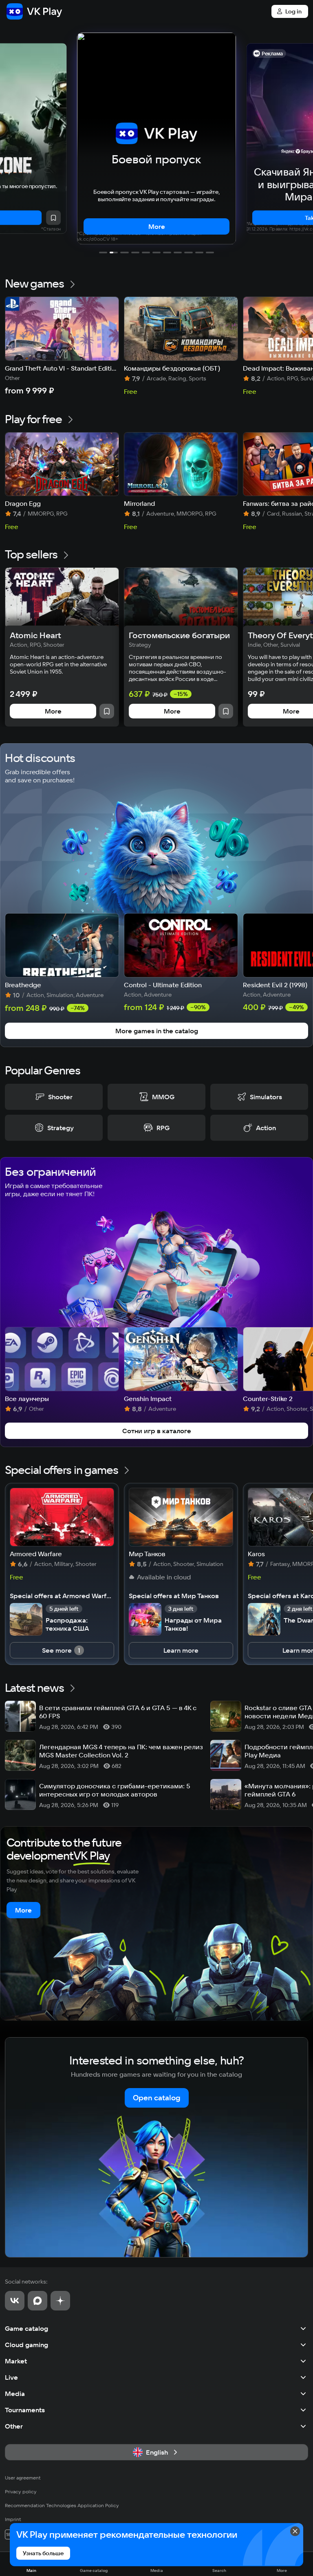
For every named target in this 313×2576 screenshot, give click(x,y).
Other (14, 2426)
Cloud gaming (26, 2345)
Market (16, 2361)
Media (15, 2394)
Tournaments (25, 2410)
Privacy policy (21, 2491)
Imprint (13, 2519)
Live (11, 2377)
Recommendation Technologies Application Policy (62, 2505)
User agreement (23, 2478)
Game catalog (26, 2328)
